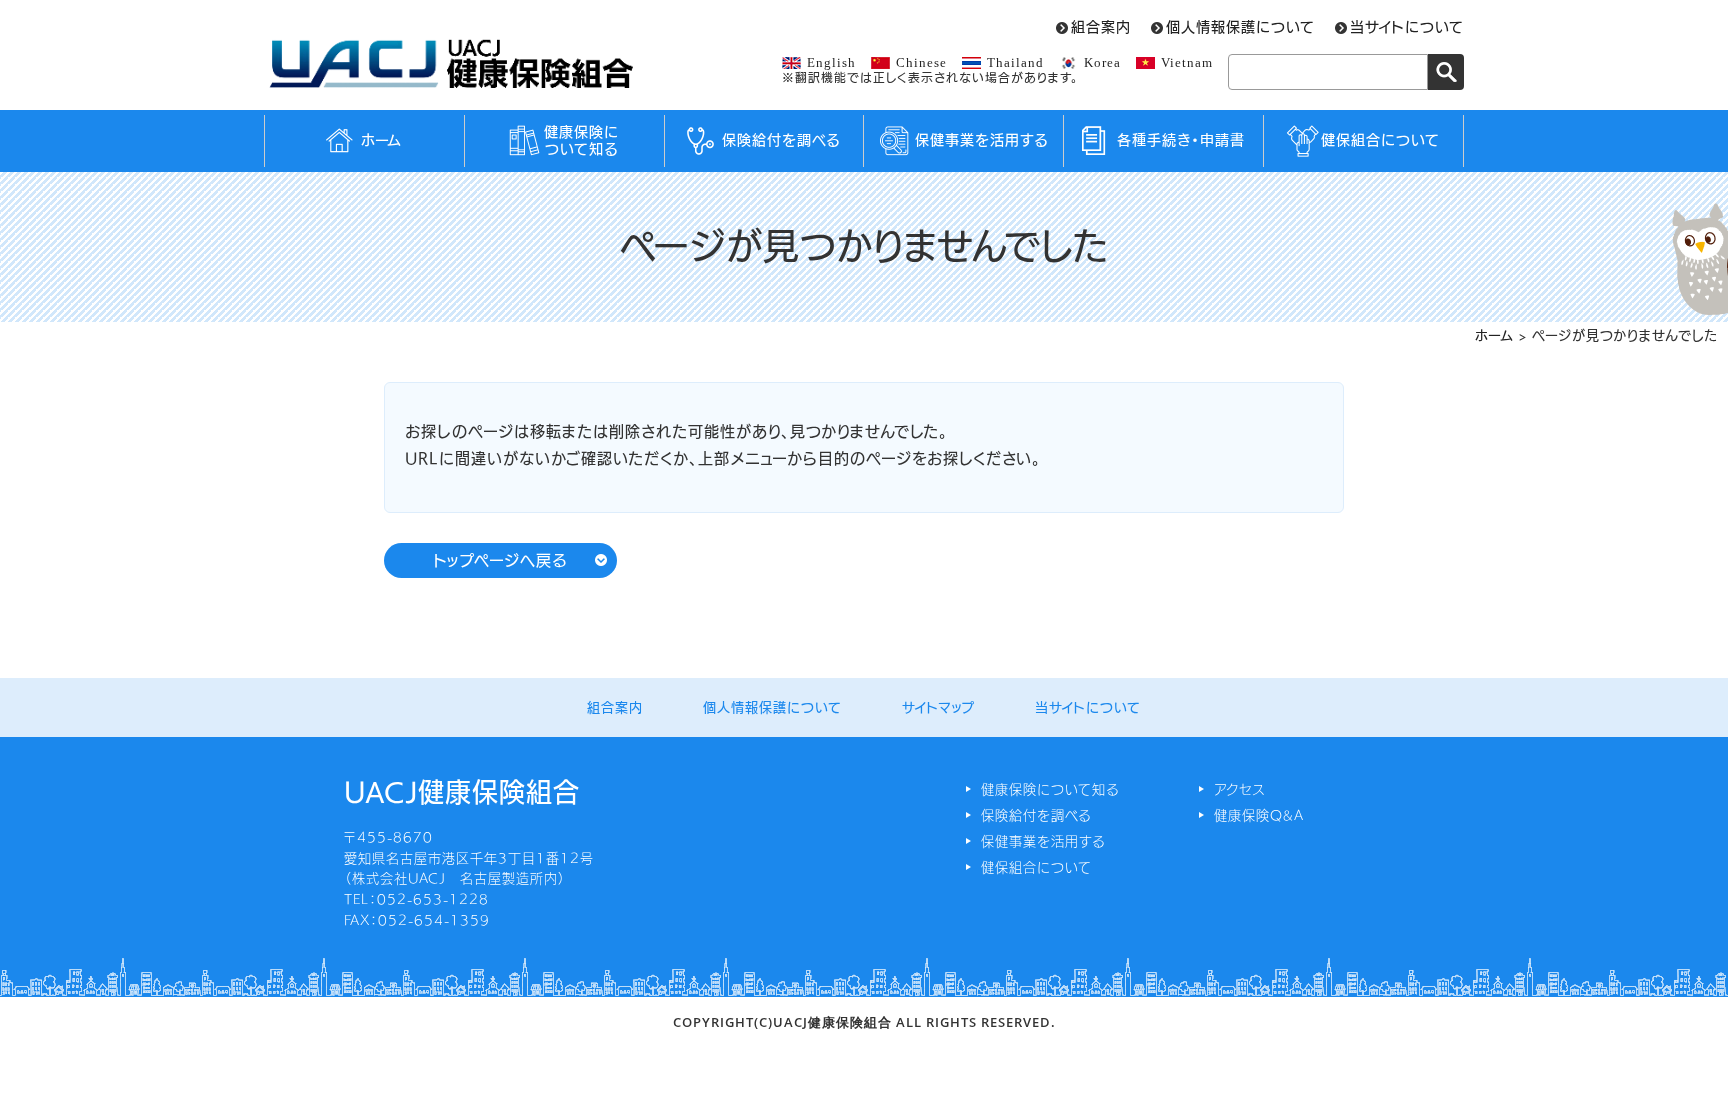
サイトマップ (938, 707)
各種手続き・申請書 (1181, 140)
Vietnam (1187, 62)
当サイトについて (1407, 27)
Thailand (1015, 62)
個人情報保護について (1240, 27)
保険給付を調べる (781, 140)
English (831, 62)
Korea (1102, 62)
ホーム (381, 140)
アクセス (1239, 789)
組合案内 (1101, 27)
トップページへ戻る (500, 560)
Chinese (921, 62)
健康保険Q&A (1259, 815)
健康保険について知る (581, 140)
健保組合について (1380, 140)
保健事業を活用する (981, 140)
